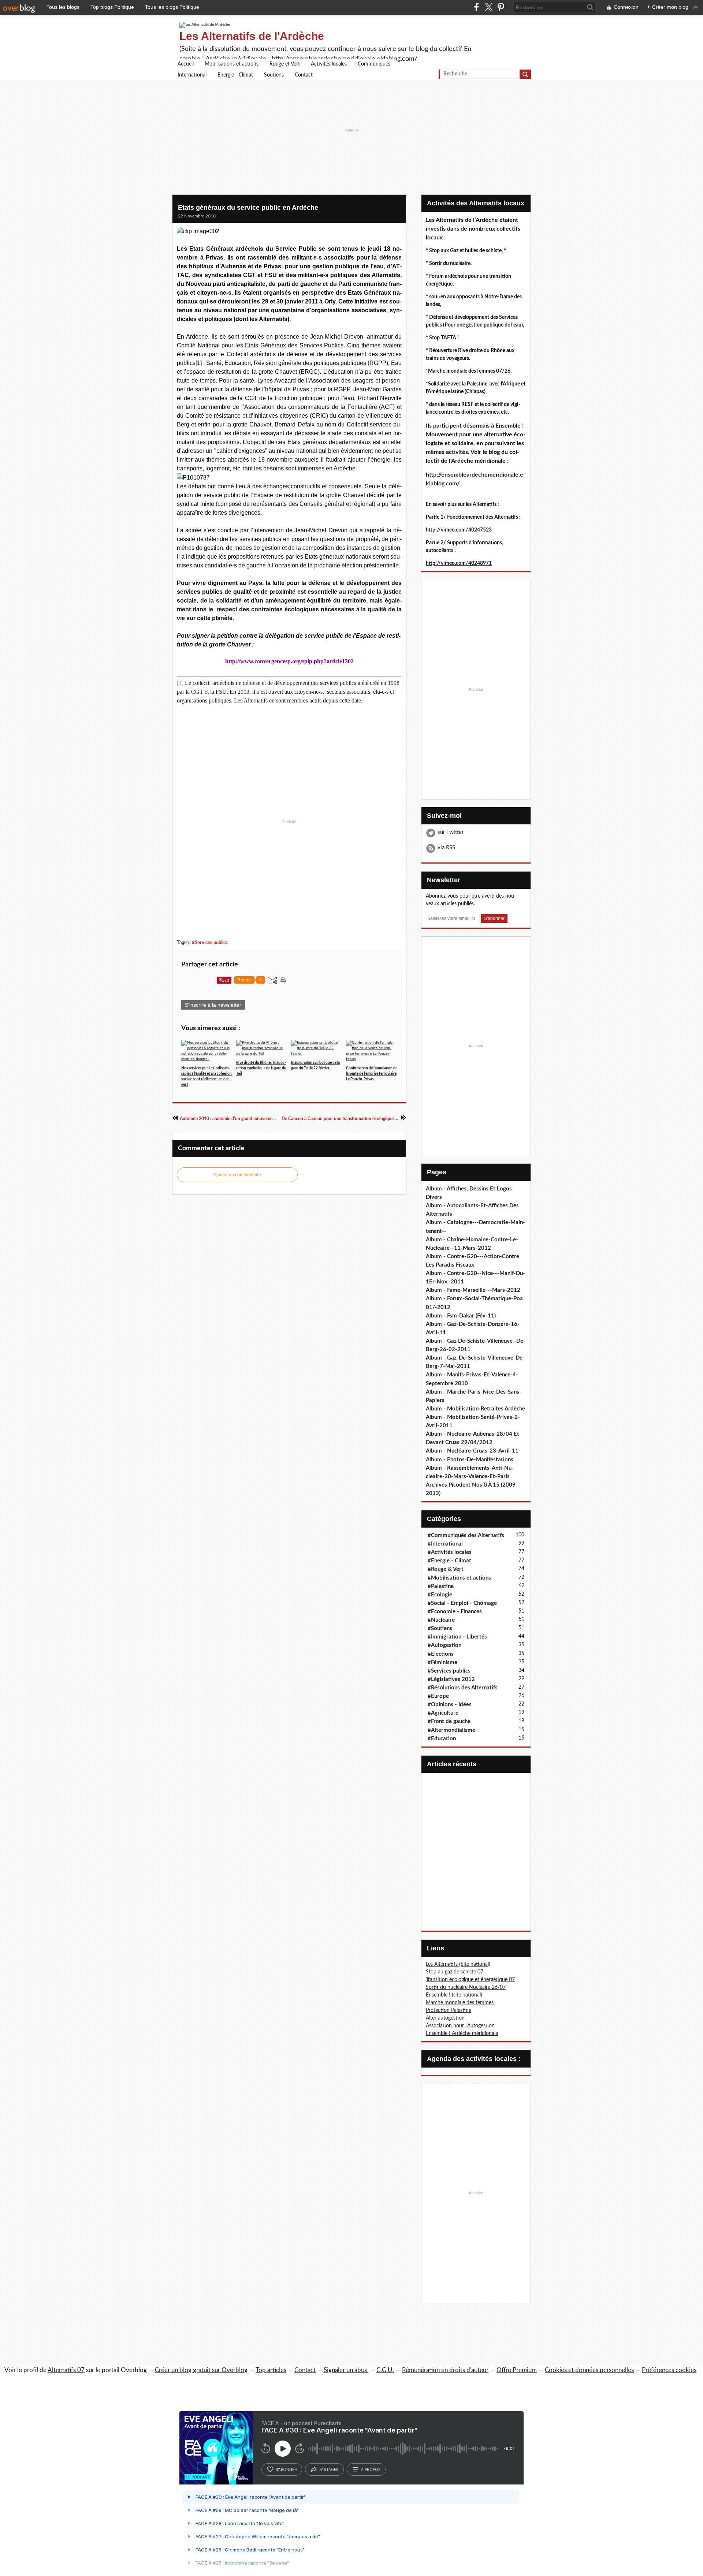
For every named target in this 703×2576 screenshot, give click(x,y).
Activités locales (329, 64)
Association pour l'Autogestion (460, 2026)
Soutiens (274, 75)
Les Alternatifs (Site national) (458, 1964)
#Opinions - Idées (450, 1705)
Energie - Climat (235, 75)
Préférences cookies (669, 2370)
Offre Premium (517, 2370)
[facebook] (477, 7)
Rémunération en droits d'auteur (445, 2370)
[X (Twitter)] (489, 7)
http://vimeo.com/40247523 (459, 530)
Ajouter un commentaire (237, 1175)
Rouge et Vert (285, 64)
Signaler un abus (346, 2370)
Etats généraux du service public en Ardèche (248, 208)
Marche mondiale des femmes (460, 2003)
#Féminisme (442, 1662)
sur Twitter (451, 832)
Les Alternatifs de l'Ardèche (252, 36)
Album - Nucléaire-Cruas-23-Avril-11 (472, 1451)
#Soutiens (440, 1628)
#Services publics (210, 943)
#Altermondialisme (451, 1730)
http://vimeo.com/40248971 (459, 563)
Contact (304, 75)
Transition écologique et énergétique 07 (470, 1980)
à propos (371, 2469)
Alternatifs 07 (66, 2370)
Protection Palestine (449, 2010)
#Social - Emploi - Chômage (462, 1603)
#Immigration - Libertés (457, 1637)
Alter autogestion (445, 2018)
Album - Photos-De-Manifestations (470, 1460)
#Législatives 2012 (451, 1679)
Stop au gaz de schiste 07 (455, 1972)
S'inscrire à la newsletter (213, 1005)
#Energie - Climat (449, 1561)
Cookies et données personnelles (589, 2370)
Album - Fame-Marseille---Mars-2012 (473, 1290)
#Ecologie (440, 1595)
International (192, 75)
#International (445, 1544)
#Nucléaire (441, 1620)
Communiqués (374, 64)
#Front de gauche (449, 1721)
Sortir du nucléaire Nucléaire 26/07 (466, 1987)
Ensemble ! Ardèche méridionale (462, 2033)
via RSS (446, 848)
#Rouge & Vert (446, 1569)
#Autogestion (445, 1645)
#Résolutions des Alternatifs (463, 1688)
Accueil (186, 64)
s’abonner (286, 2469)
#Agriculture (443, 1713)
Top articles (271, 2370)
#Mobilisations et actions (459, 1578)
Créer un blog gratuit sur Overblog (201, 2370)
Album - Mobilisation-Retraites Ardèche (475, 1409)
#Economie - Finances (455, 1612)
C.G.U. (385, 2370)
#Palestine (441, 1586)
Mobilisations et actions (232, 64)
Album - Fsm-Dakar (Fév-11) (461, 1316)
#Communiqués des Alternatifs (466, 1535)
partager (329, 2469)
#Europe (438, 1696)
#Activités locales (450, 1552)
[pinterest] (501, 7)
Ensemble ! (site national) (454, 1995)
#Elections (441, 1654)
